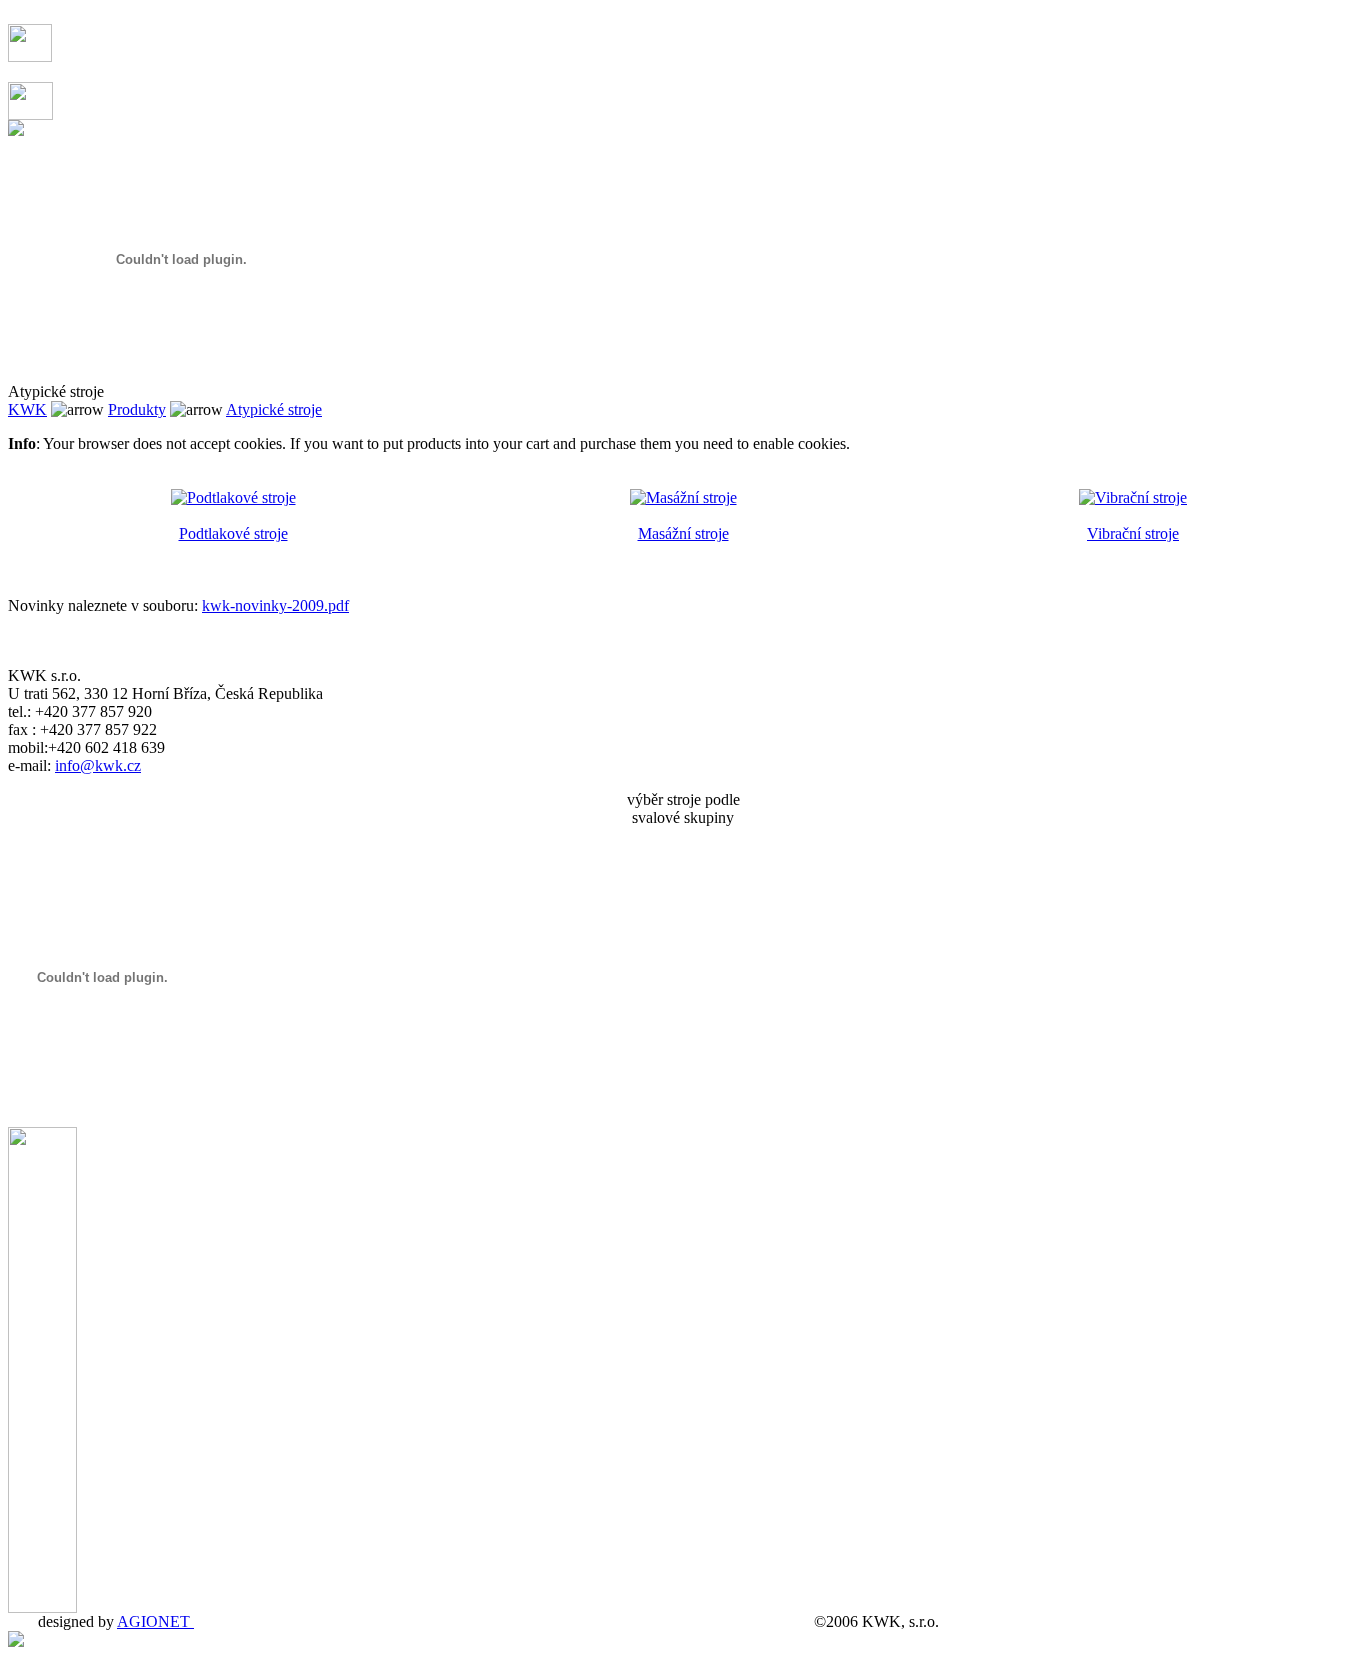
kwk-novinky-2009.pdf (275, 605)
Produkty (137, 409)
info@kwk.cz (98, 765)
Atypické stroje (274, 409)
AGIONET (155, 1621)
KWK (27, 409)
